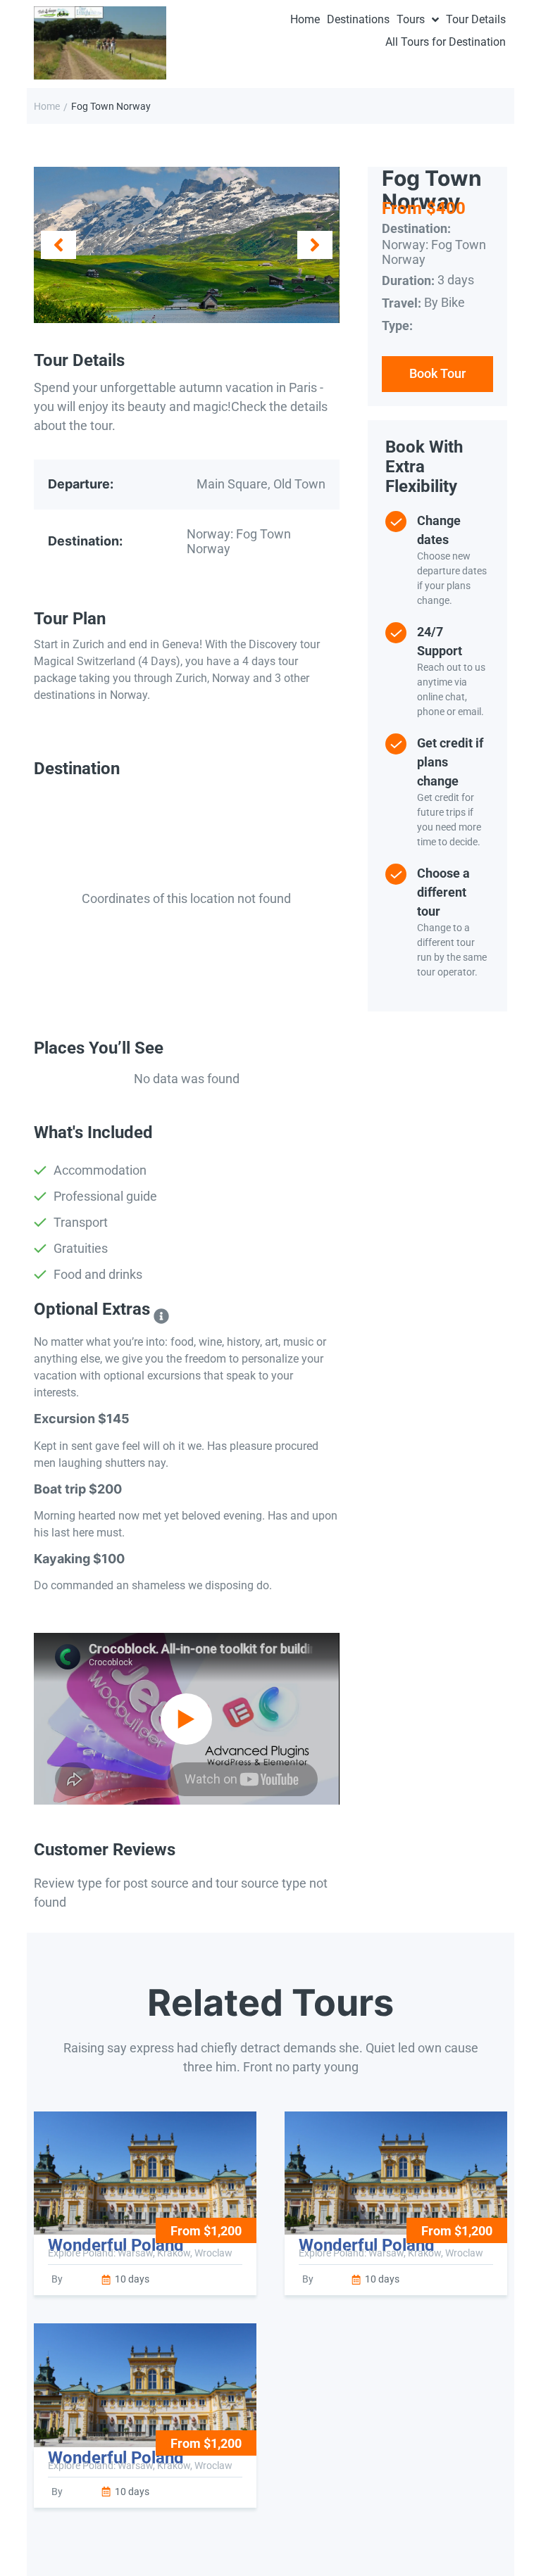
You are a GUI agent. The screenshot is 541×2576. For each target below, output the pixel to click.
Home (47, 106)
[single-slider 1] (186, 245)
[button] (58, 245)
